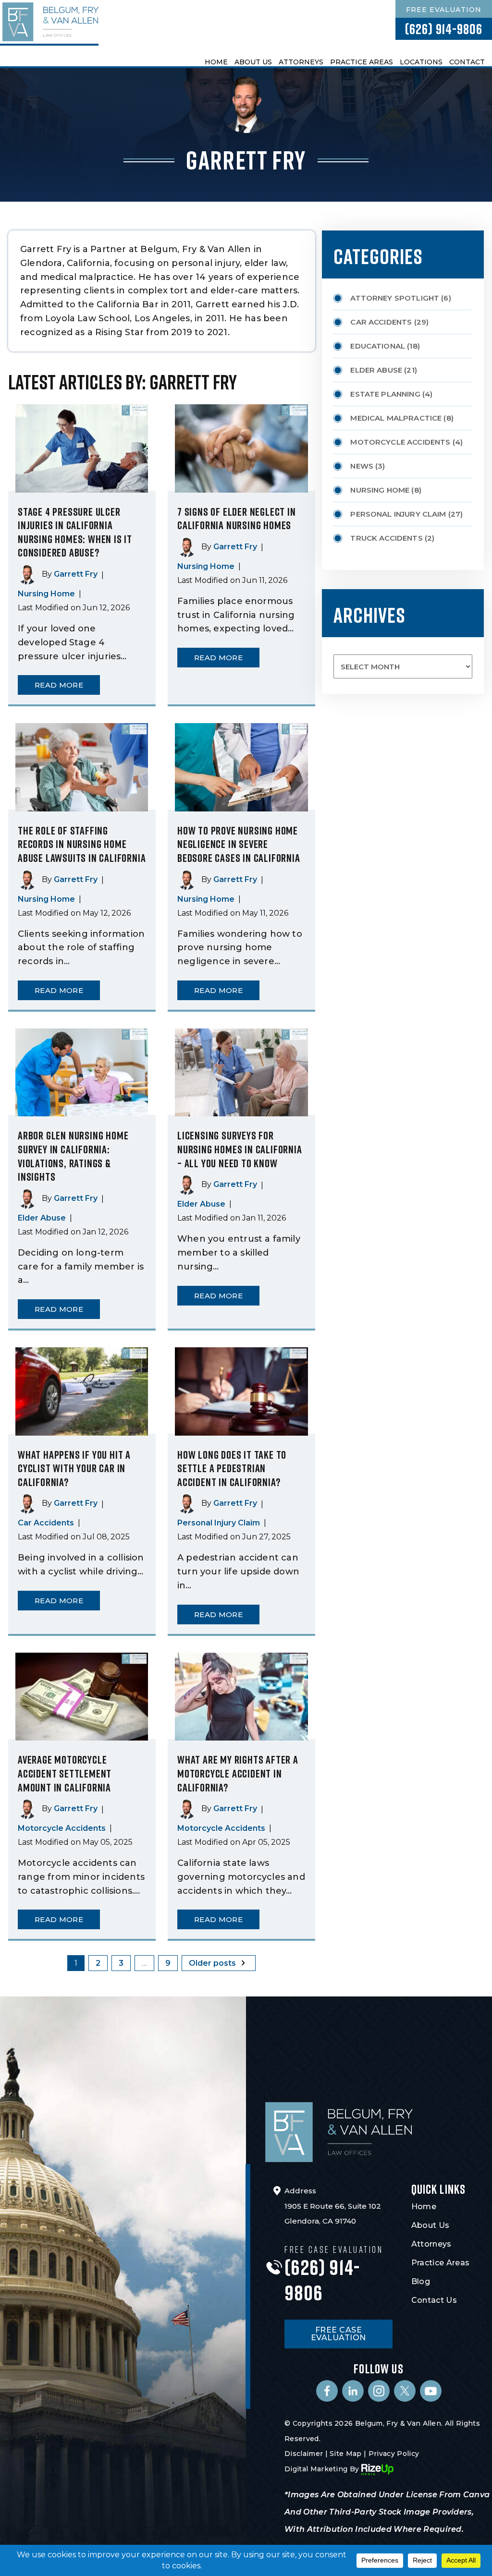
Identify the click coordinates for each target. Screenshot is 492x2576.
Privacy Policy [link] (394, 2454)
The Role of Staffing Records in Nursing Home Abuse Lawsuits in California (82, 844)
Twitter (405, 2391)
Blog (421, 2281)
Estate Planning (385, 394)
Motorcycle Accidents (62, 1828)
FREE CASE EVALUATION (338, 2334)
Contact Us (434, 2300)
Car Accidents (46, 1523)
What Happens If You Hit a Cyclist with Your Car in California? (74, 1468)
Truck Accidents (386, 538)
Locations (421, 62)
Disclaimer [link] (304, 2454)
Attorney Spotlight (395, 298)
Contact (467, 62)
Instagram (379, 2391)
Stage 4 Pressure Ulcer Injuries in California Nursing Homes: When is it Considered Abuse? (75, 532)
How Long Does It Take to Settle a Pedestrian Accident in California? (232, 1468)
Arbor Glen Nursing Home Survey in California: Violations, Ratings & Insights (73, 1156)
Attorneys (301, 62)
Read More (59, 685)
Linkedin (353, 2391)
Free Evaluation (444, 10)
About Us (253, 62)
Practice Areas (362, 62)
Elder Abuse (42, 1218)
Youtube (431, 2391)
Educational (378, 346)
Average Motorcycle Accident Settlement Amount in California (65, 1773)
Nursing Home (46, 594)
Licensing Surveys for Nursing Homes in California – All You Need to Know (240, 1149)
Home (216, 62)
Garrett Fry (76, 574)
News (362, 466)
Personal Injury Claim (219, 1523)
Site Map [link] (346, 2454)
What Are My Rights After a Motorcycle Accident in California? (238, 1773)
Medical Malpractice (396, 418)
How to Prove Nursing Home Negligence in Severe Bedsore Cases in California (239, 844)
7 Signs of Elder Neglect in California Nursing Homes (237, 518)
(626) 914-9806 (444, 29)
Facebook (327, 2391)
